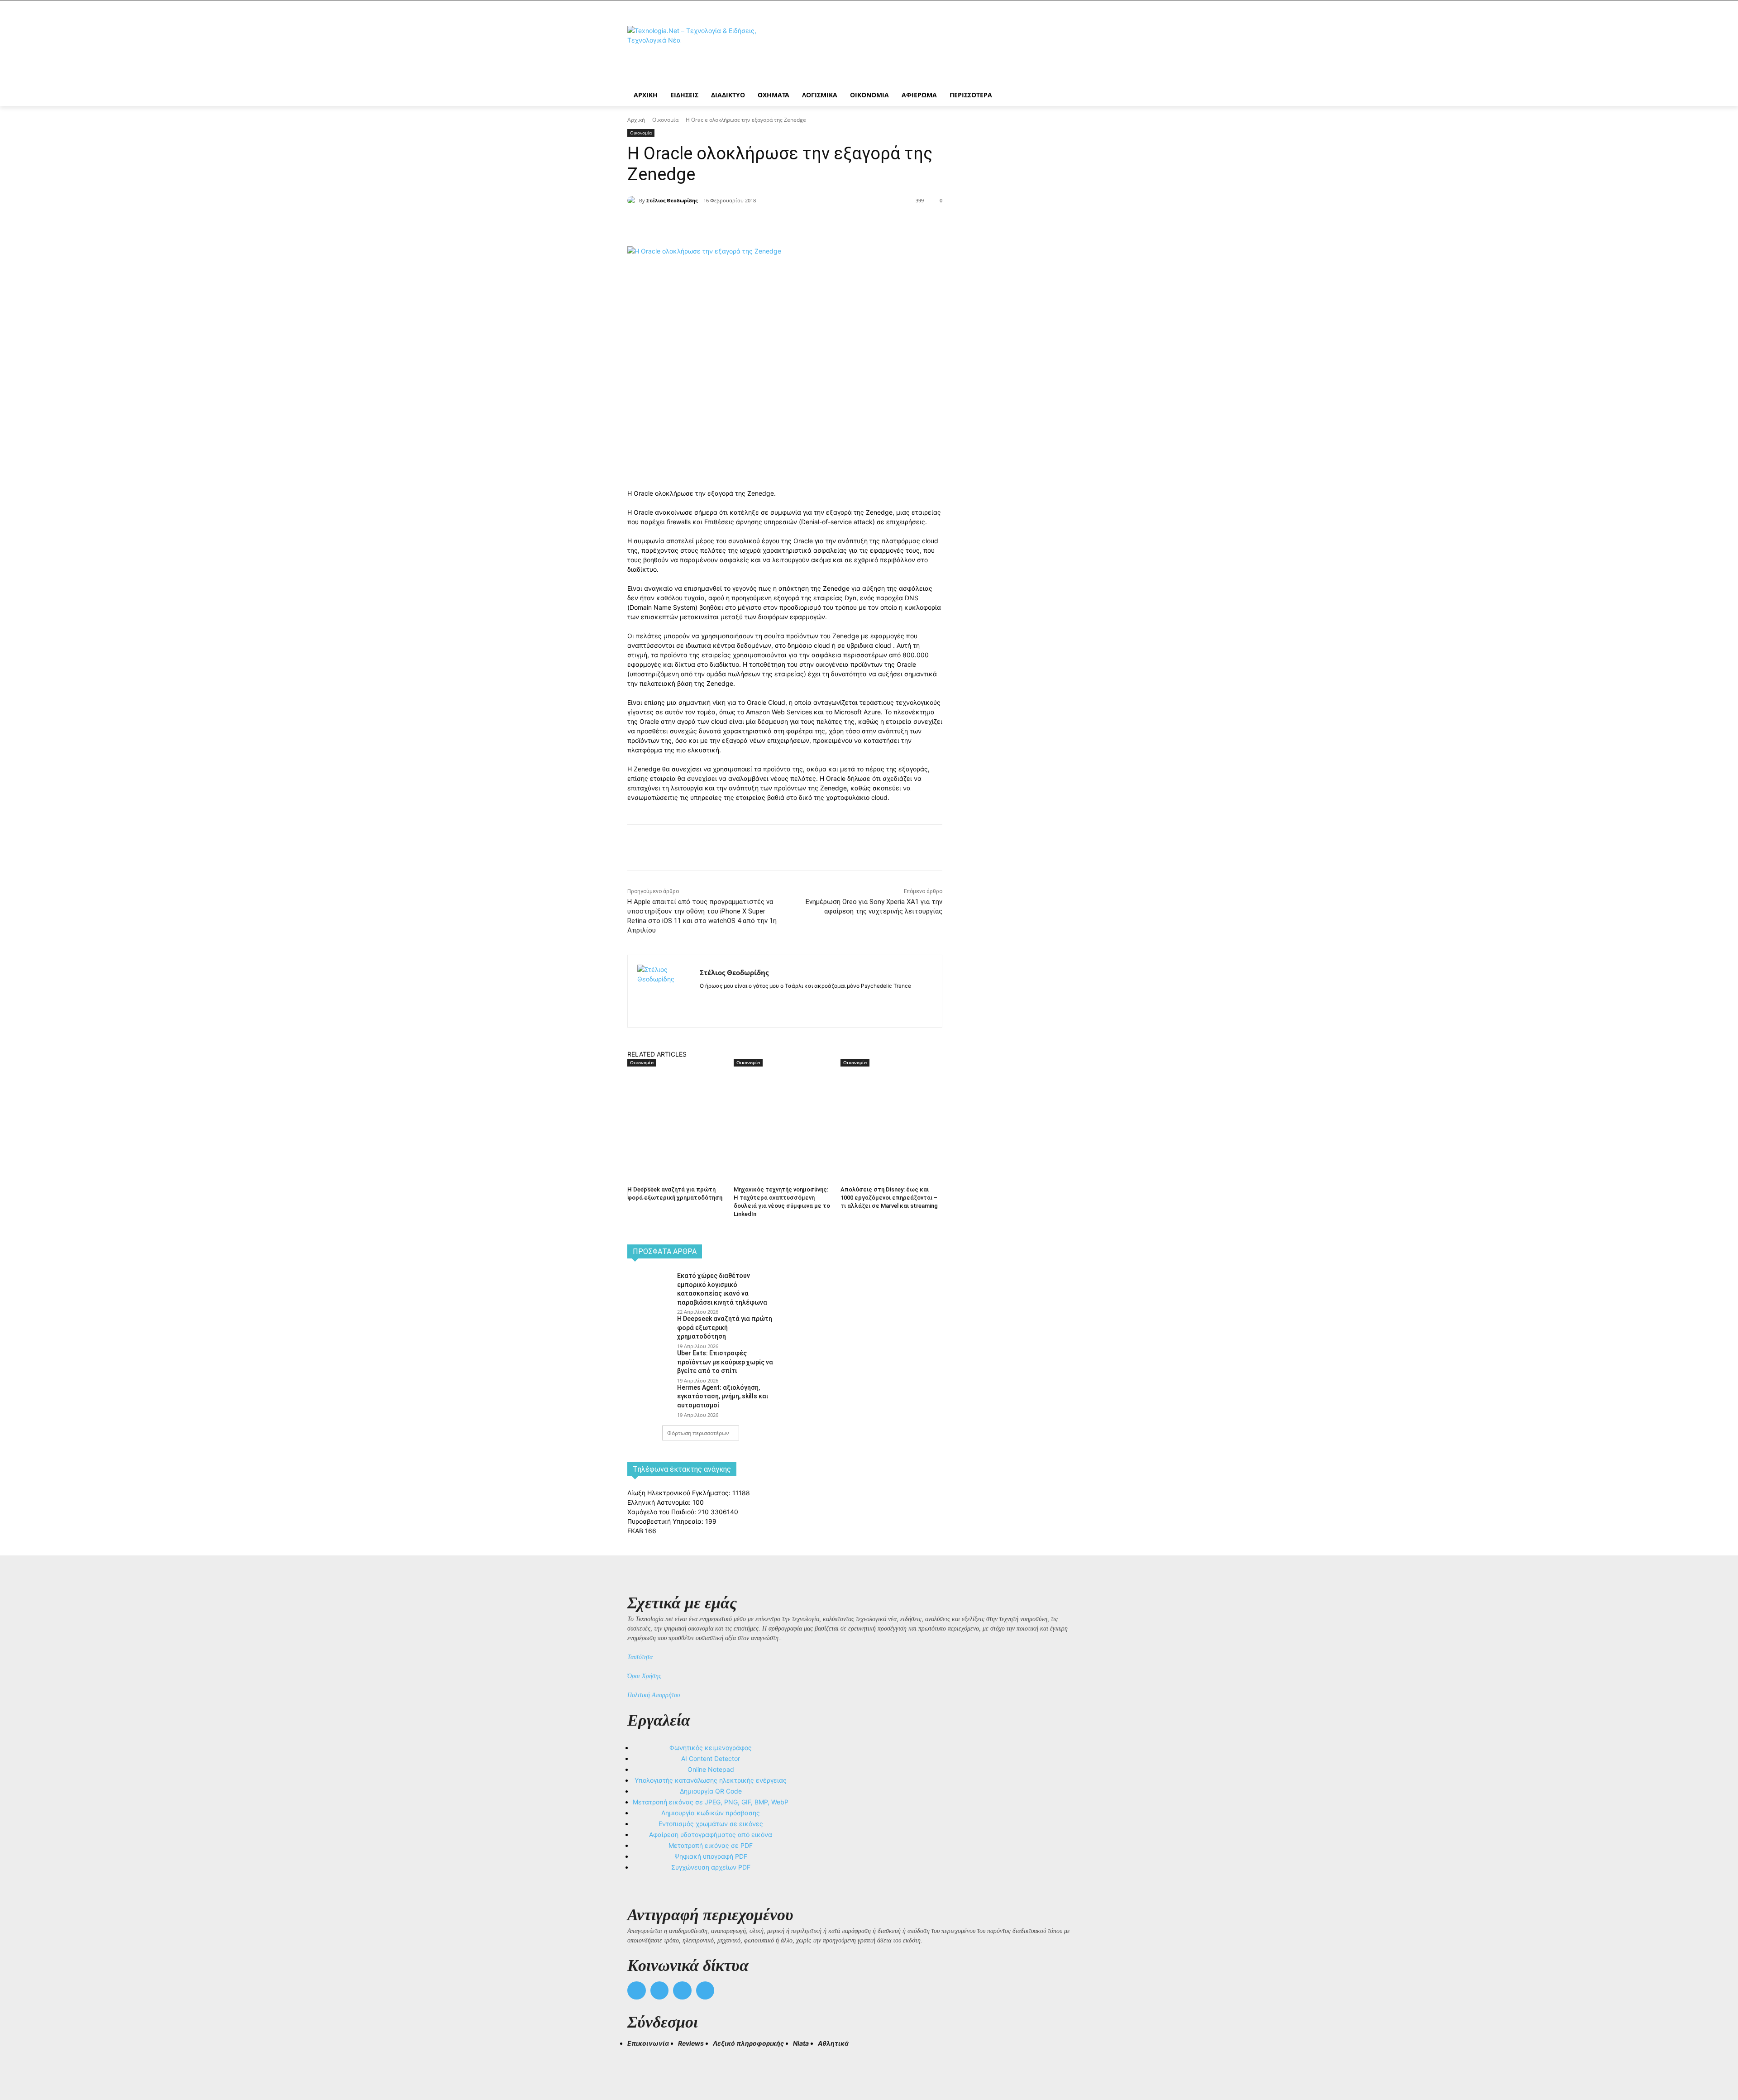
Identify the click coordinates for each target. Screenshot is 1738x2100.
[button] (638, 2060)
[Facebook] (708, 224)
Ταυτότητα (640, 1657)
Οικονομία (665, 120)
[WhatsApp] (770, 224)
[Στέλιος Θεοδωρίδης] (633, 201)
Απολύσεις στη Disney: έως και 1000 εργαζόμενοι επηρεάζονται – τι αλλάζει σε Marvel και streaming (889, 1198)
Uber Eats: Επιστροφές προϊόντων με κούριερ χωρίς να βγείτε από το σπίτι (725, 1362)
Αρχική (636, 120)
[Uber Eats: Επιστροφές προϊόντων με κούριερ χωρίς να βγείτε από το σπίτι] (649, 1363)
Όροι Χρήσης (644, 1676)
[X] (729, 224)
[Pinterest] (750, 224)
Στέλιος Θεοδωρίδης (672, 200)
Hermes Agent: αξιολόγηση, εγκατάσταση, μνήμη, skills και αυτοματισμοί (723, 1396)
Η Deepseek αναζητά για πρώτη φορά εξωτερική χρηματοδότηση (725, 1327)
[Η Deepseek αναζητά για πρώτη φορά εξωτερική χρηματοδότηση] (676, 1103)
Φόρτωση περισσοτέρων (698, 1433)
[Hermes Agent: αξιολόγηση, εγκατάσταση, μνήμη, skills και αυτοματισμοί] (649, 1397)
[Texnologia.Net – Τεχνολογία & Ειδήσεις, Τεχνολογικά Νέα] (700, 51)
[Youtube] (705, 1991)
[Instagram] (719, 1000)
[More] (792, 224)
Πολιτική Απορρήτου (654, 1695)
